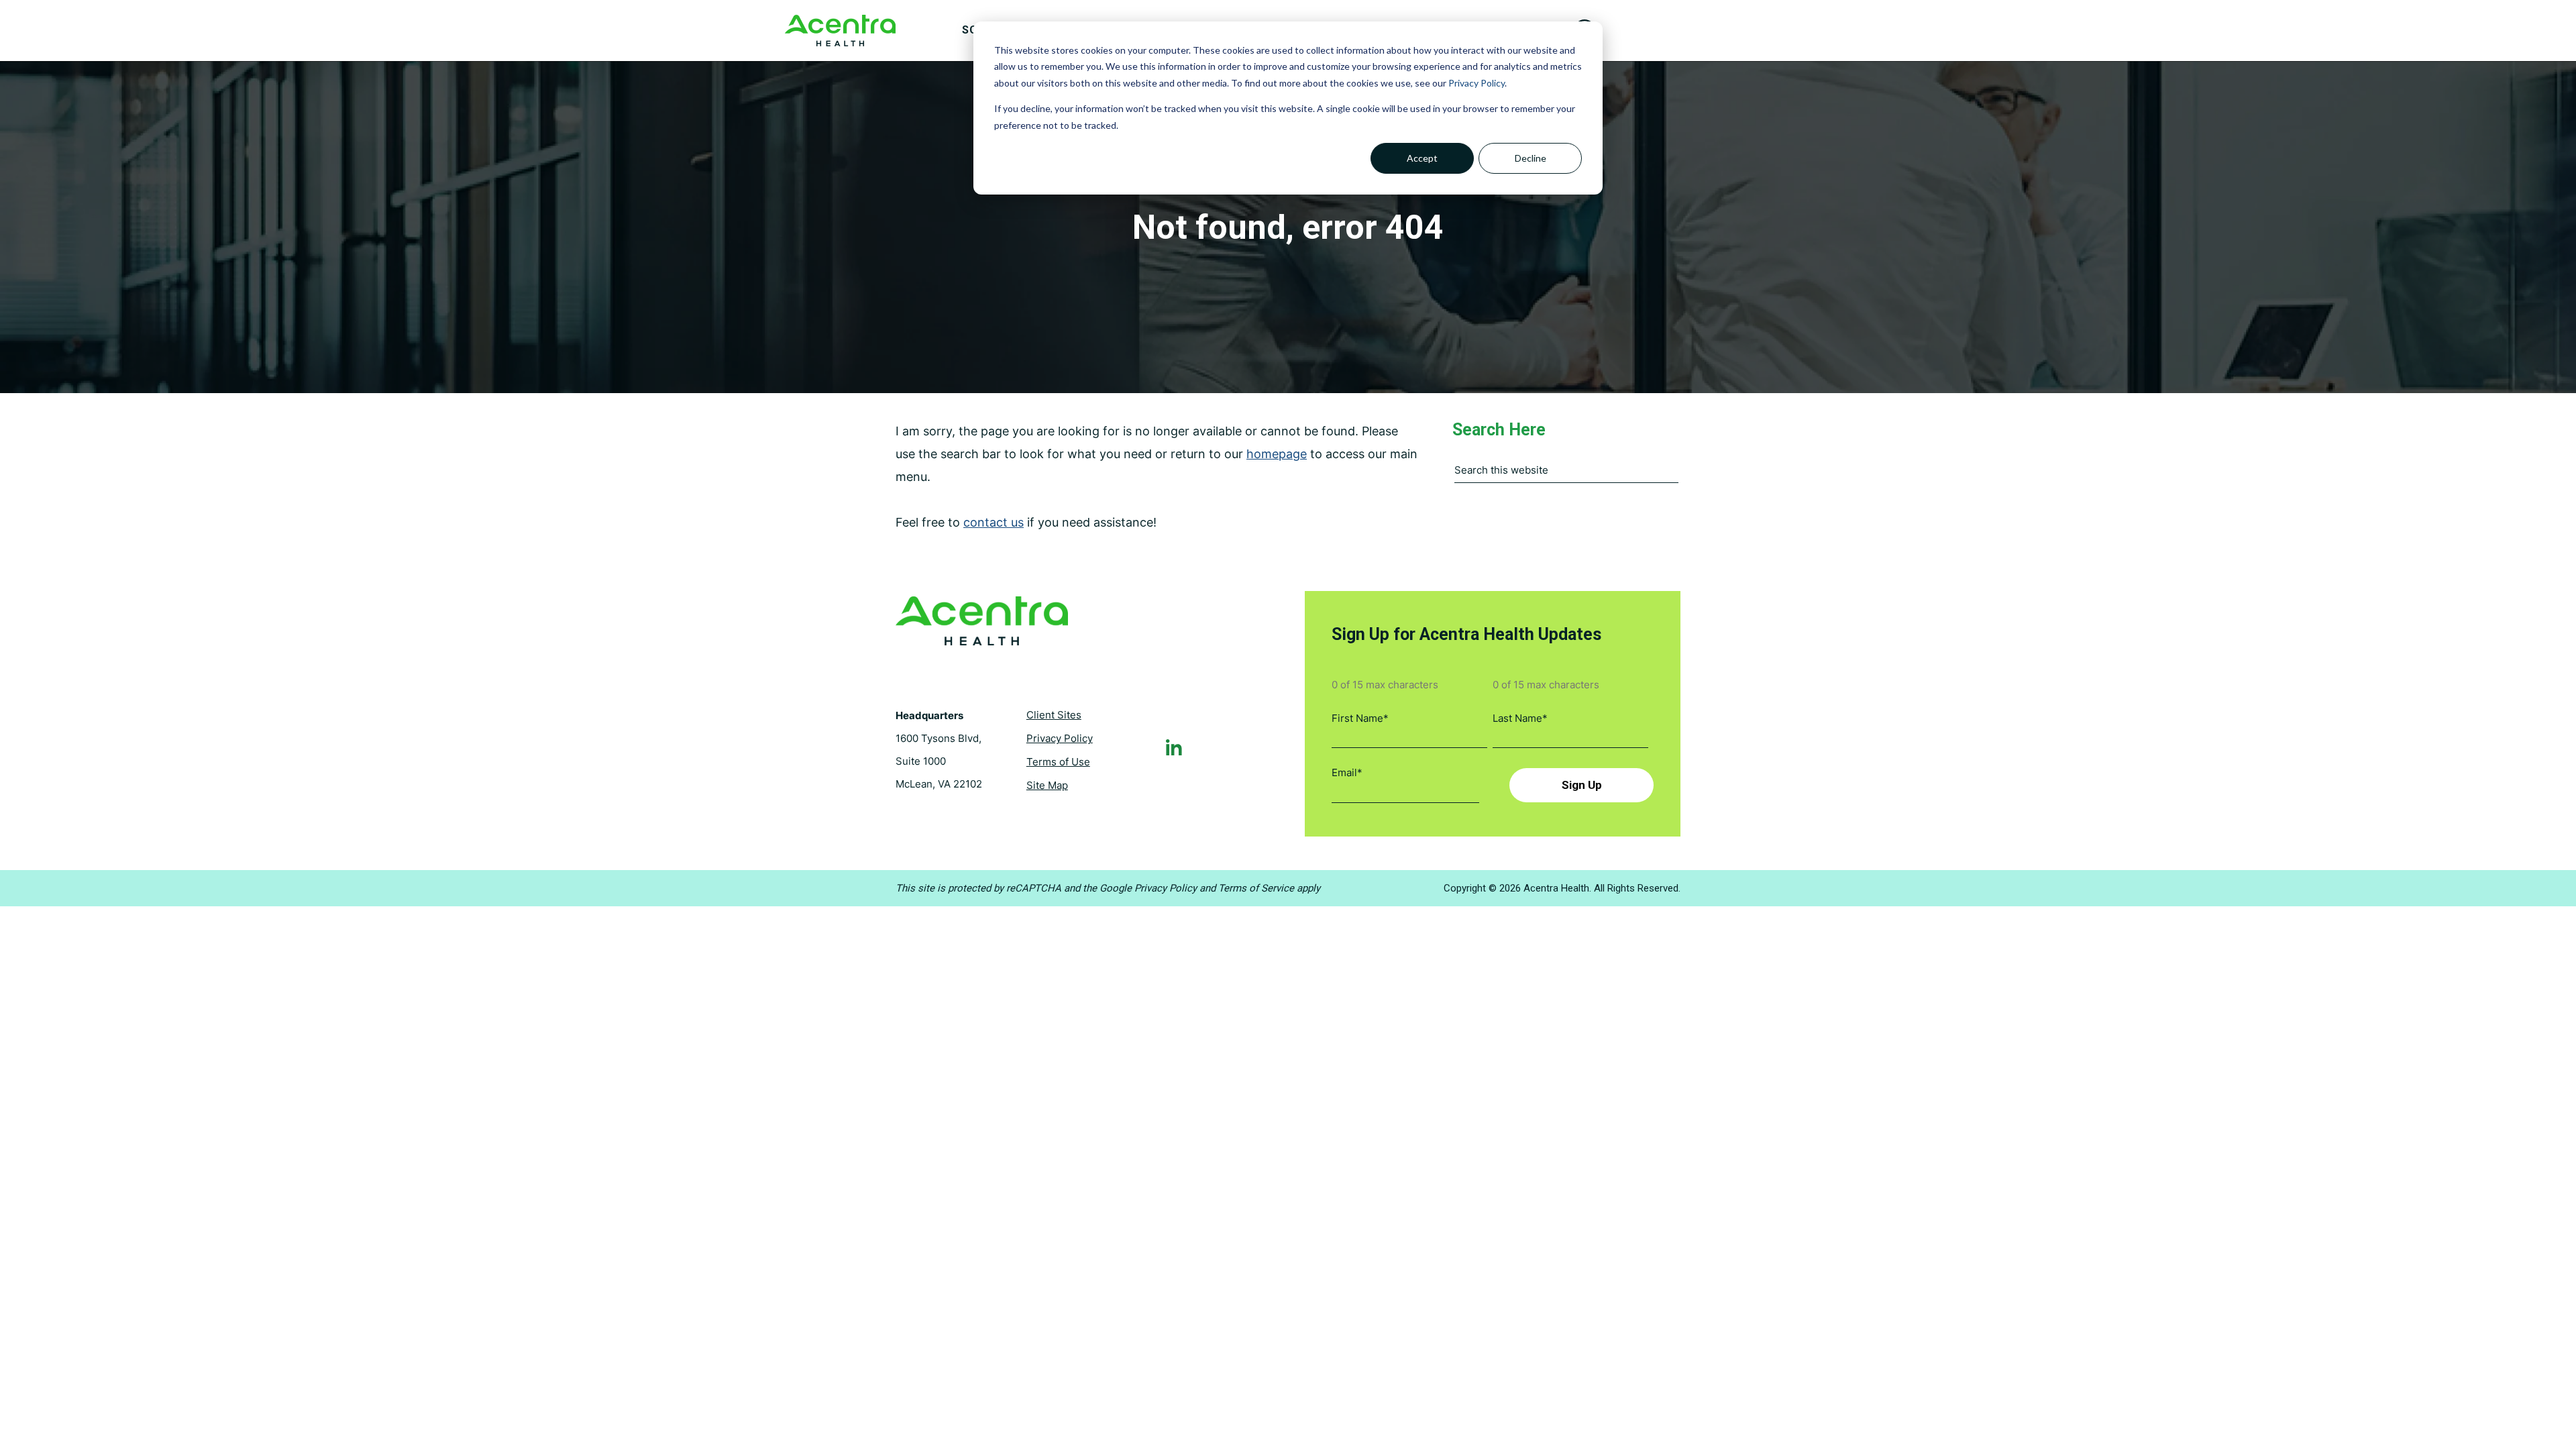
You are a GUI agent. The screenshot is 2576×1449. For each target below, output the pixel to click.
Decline (1531, 158)
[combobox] (1566, 474)
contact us (994, 522)
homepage (1277, 454)
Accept (1422, 158)
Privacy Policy (1477, 83)
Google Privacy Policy (1148, 888)
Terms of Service (1256, 888)
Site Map (1047, 785)
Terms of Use (1058, 762)
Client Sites (1054, 715)
